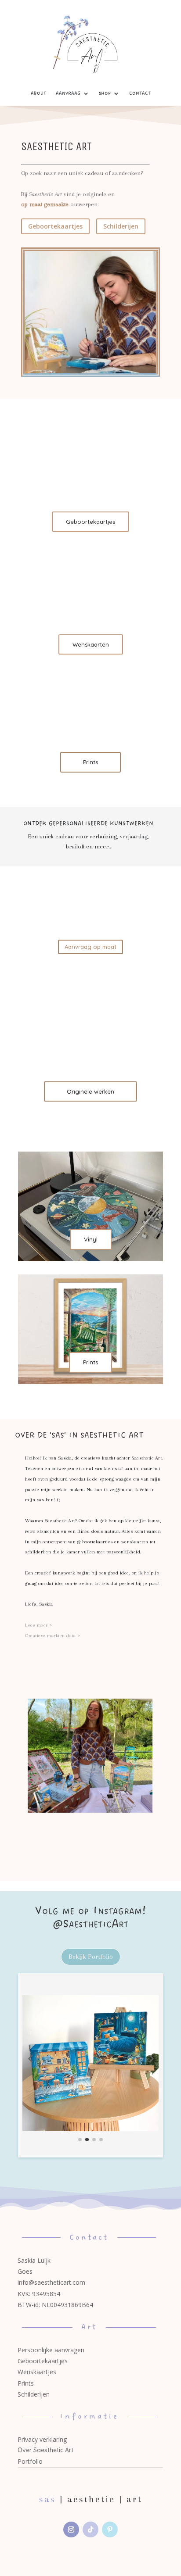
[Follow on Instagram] (71, 2529)
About (38, 93)
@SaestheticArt (91, 1924)
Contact (140, 93)
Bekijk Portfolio (91, 1957)
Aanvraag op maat (90, 947)
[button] (30, 2058)
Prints (90, 762)
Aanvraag (68, 93)
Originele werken (90, 1091)
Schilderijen (121, 226)
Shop (105, 93)
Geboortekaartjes (55, 226)
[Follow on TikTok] (90, 2529)
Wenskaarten (91, 644)
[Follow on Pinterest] (110, 2529)
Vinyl (91, 1239)
